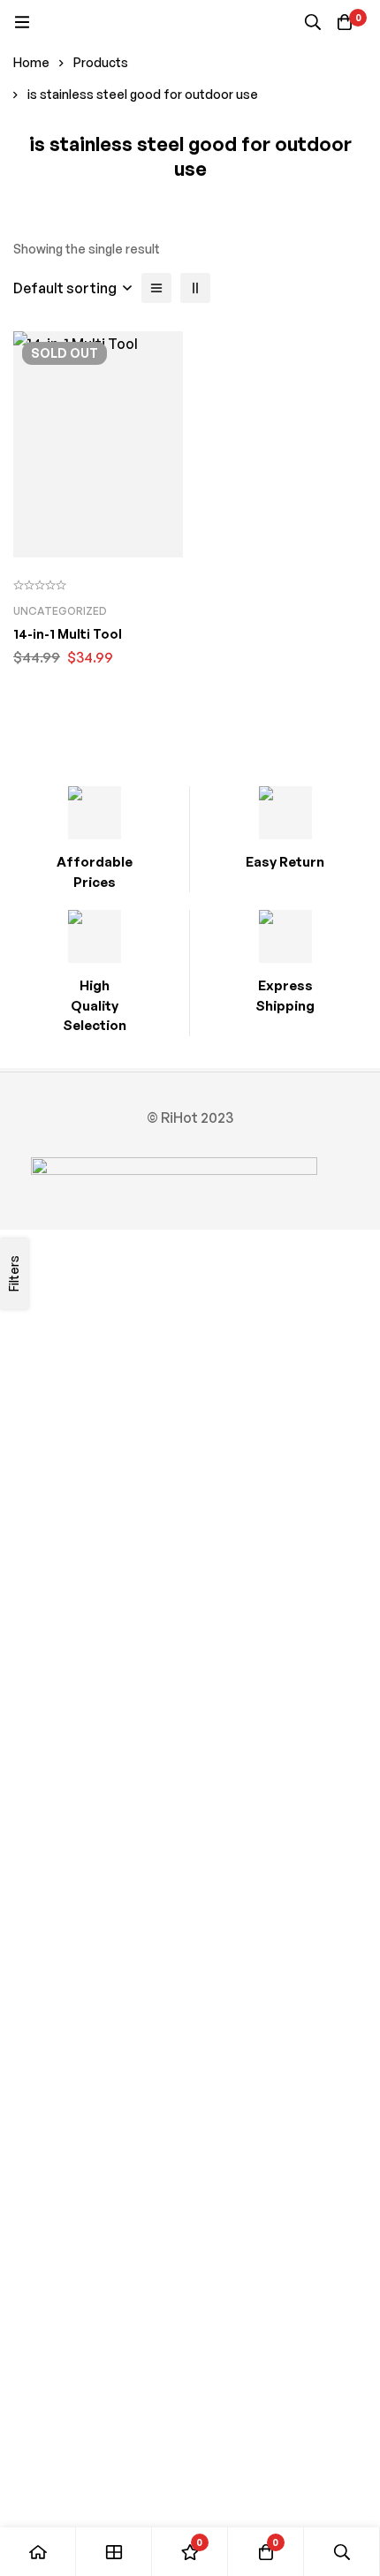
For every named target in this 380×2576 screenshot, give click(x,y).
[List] (156, 288)
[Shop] (114, 2552)
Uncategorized (60, 611)
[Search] (313, 22)
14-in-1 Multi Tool (68, 634)
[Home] (38, 2552)
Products (101, 62)
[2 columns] (195, 288)
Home (31, 62)
